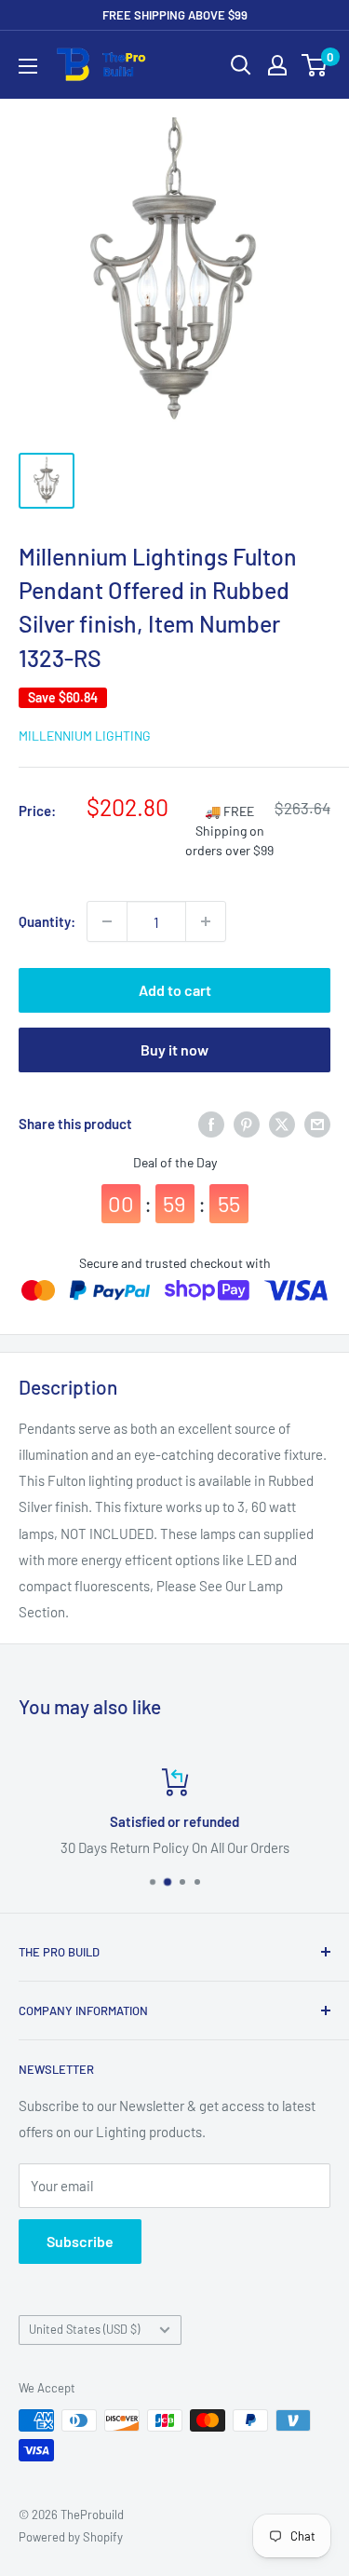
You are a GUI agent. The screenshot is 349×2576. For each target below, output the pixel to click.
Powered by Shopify (71, 2537)
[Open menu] (28, 66)
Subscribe (80, 2241)
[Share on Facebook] (211, 1124)
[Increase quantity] (206, 921)
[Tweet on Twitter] (282, 1124)
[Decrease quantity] (107, 921)
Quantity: (47, 921)
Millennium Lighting (85, 736)
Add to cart (175, 990)
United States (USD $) (84, 2329)
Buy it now (174, 1049)
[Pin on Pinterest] (247, 1124)
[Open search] (241, 65)
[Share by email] (317, 1124)
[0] (315, 65)
